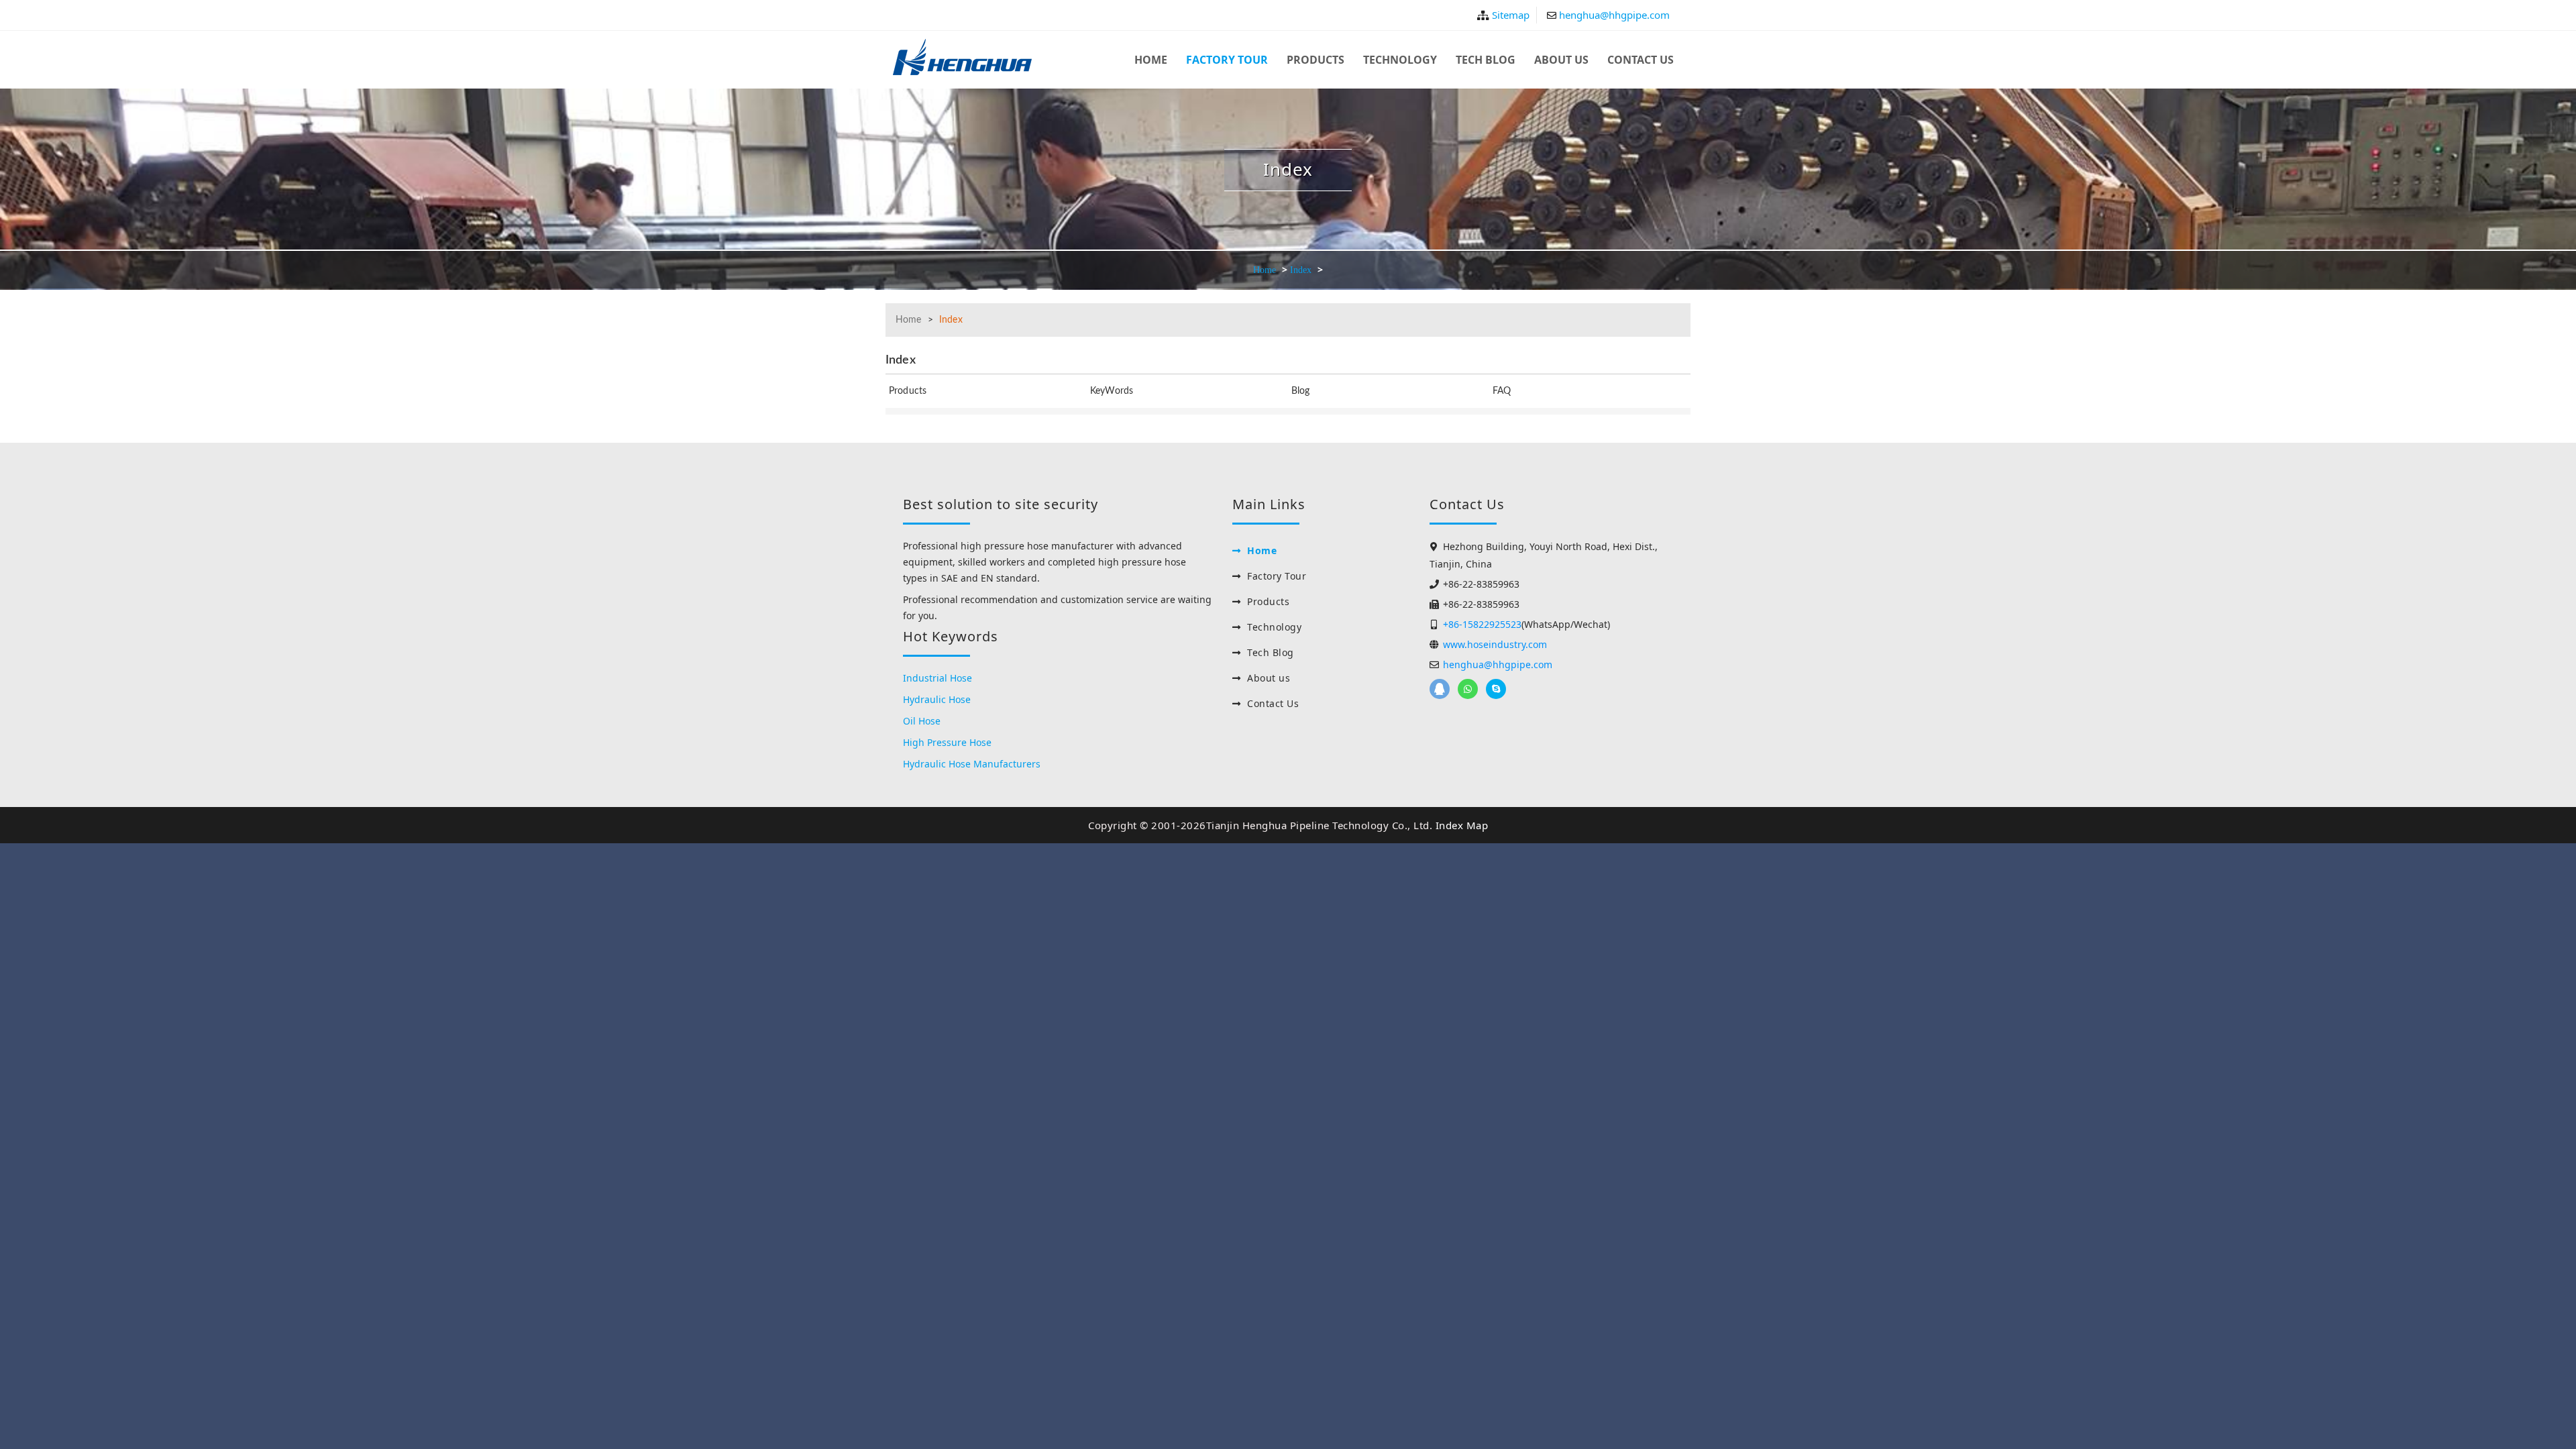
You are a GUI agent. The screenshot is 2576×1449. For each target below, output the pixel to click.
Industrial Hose (937, 678)
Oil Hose (922, 721)
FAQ (1502, 391)
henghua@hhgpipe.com (1614, 15)
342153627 (1440, 689)
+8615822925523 (1468, 689)
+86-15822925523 (1482, 624)
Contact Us (1641, 60)
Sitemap (1511, 15)
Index (1301, 270)
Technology (1400, 60)
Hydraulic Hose (937, 699)
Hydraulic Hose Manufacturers (972, 764)
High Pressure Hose (947, 742)
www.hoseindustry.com (1495, 644)
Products (1316, 60)
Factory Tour (1227, 60)
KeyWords (1112, 391)
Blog (1301, 391)
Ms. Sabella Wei (1496, 689)
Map (1478, 825)
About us (1561, 60)
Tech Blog (1486, 60)
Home (1151, 60)
